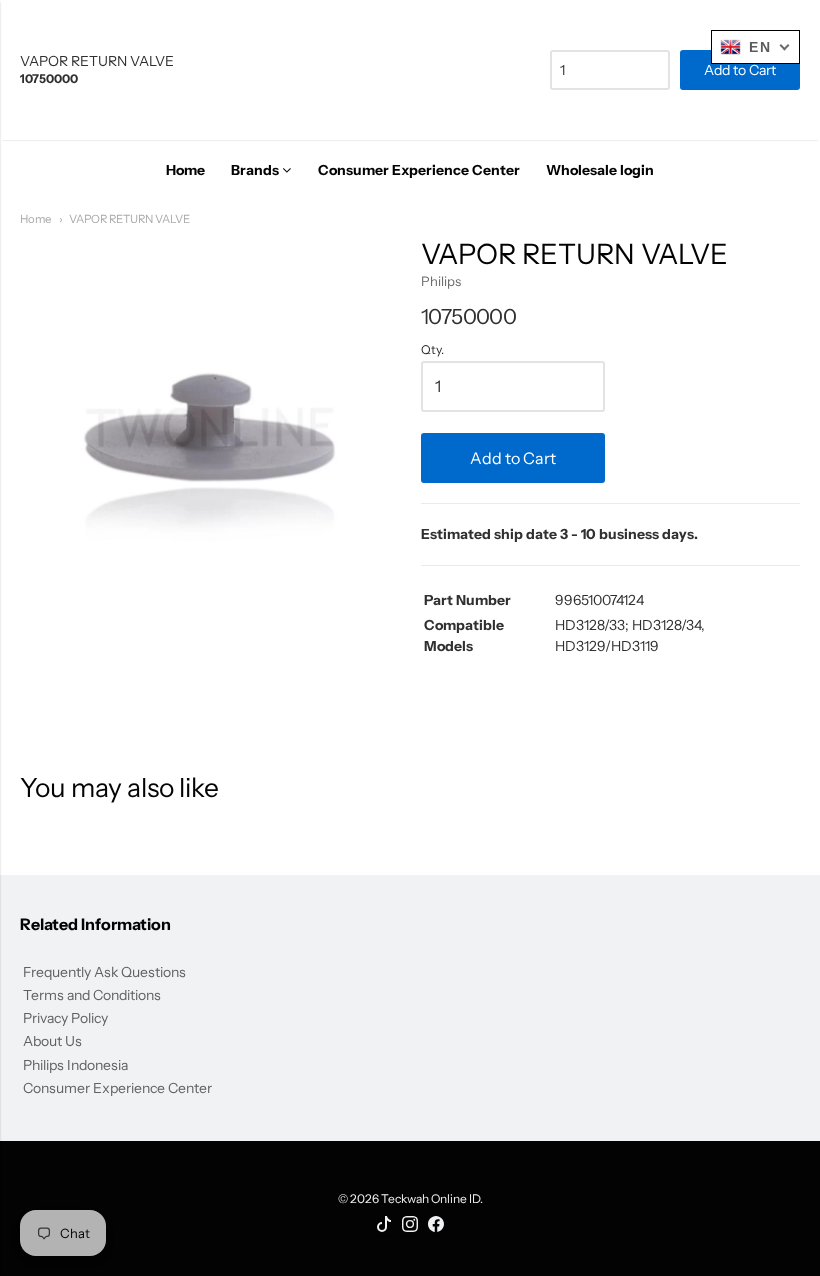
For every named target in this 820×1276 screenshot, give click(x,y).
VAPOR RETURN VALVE (129, 219)
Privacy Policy (65, 1018)
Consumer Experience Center (117, 1088)
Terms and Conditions (92, 995)
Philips (441, 281)
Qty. (432, 350)
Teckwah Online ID (430, 1198)
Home (35, 219)
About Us (52, 1041)
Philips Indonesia (75, 1065)
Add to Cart (513, 458)
